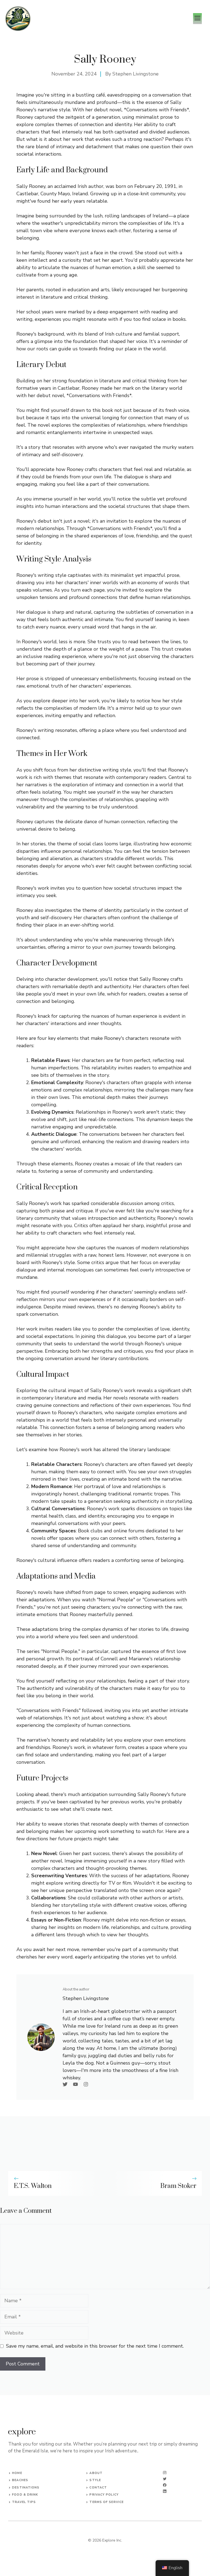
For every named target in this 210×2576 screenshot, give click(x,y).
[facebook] (165, 2485)
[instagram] (165, 2473)
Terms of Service (107, 2502)
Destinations (26, 2488)
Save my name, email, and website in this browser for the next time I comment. (95, 2346)
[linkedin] (165, 2491)
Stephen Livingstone (135, 74)
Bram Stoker (178, 2186)
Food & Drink (25, 2495)
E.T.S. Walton (33, 2186)
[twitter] (165, 2479)
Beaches (20, 2480)
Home (17, 2473)
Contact (98, 2488)
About (96, 2473)
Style (95, 2480)
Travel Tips (24, 2502)
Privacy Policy (104, 2495)
